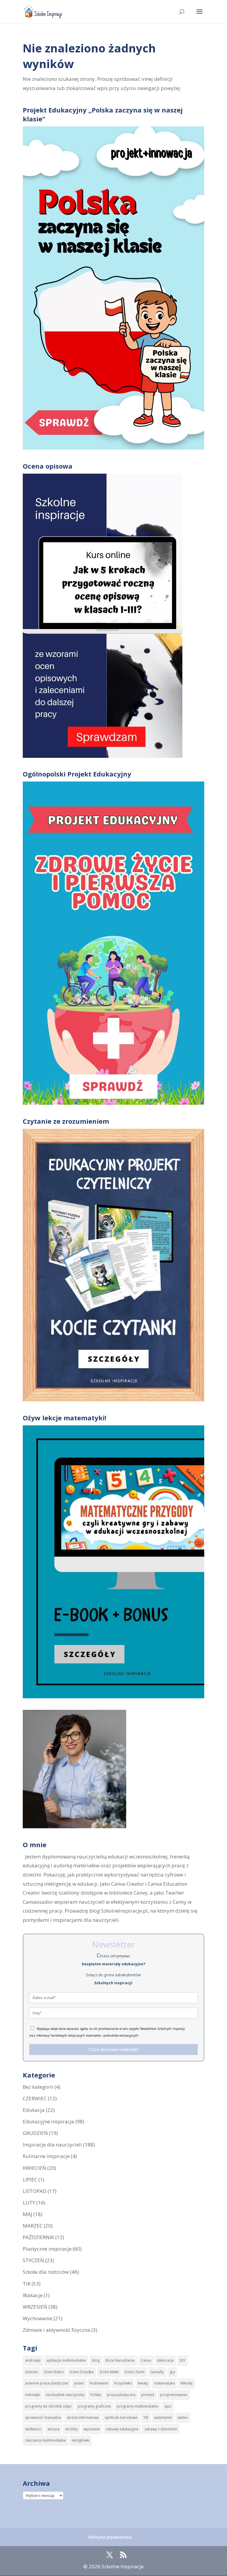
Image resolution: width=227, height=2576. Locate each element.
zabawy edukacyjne (122, 2429)
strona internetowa (83, 2417)
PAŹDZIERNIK (38, 2237)
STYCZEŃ (33, 2260)
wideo (183, 2417)
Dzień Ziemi (135, 2372)
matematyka (164, 2383)
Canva (146, 2360)
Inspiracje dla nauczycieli (52, 2145)
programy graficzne (94, 2406)
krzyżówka (123, 2383)
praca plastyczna (121, 2395)
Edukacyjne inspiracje (48, 2121)
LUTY (29, 2203)
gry (172, 2372)
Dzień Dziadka (82, 2372)
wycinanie (92, 2429)
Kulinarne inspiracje (46, 2156)
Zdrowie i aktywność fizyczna (56, 2330)
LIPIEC (30, 2179)
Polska (96, 2395)
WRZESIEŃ (35, 2307)
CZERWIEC (35, 2098)
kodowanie (99, 2383)
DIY (183, 2360)
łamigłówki (81, 2440)
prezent (148, 2395)
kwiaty (143, 2383)
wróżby (72, 2429)
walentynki (163, 2417)
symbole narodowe (121, 2417)
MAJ (27, 2214)
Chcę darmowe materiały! (113, 2050)
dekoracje (165, 2360)
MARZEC (33, 2226)
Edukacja (34, 2110)
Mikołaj (187, 2383)
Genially (157, 2372)
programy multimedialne (138, 2406)
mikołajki (33, 2395)
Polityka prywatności (110, 2537)
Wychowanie (38, 2318)
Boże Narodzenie (120, 2360)
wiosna (53, 2429)
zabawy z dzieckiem (161, 2429)
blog (96, 2360)
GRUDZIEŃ (35, 2133)
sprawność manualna (43, 2417)
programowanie (174, 2395)
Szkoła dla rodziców (46, 2272)
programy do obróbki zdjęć (48, 2406)
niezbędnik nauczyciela (65, 2395)
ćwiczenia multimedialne (46, 2440)
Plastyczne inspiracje (47, 2249)
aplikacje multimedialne (66, 2360)
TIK (27, 2284)
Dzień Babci (54, 2372)
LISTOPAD (35, 2191)
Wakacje (33, 2295)
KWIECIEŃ (34, 2168)
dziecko (32, 2372)
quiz (168, 2406)
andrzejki (33, 2360)
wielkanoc (33, 2429)
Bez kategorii (38, 2087)
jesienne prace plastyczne (47, 2383)
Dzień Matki (109, 2372)
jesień (79, 2383)
